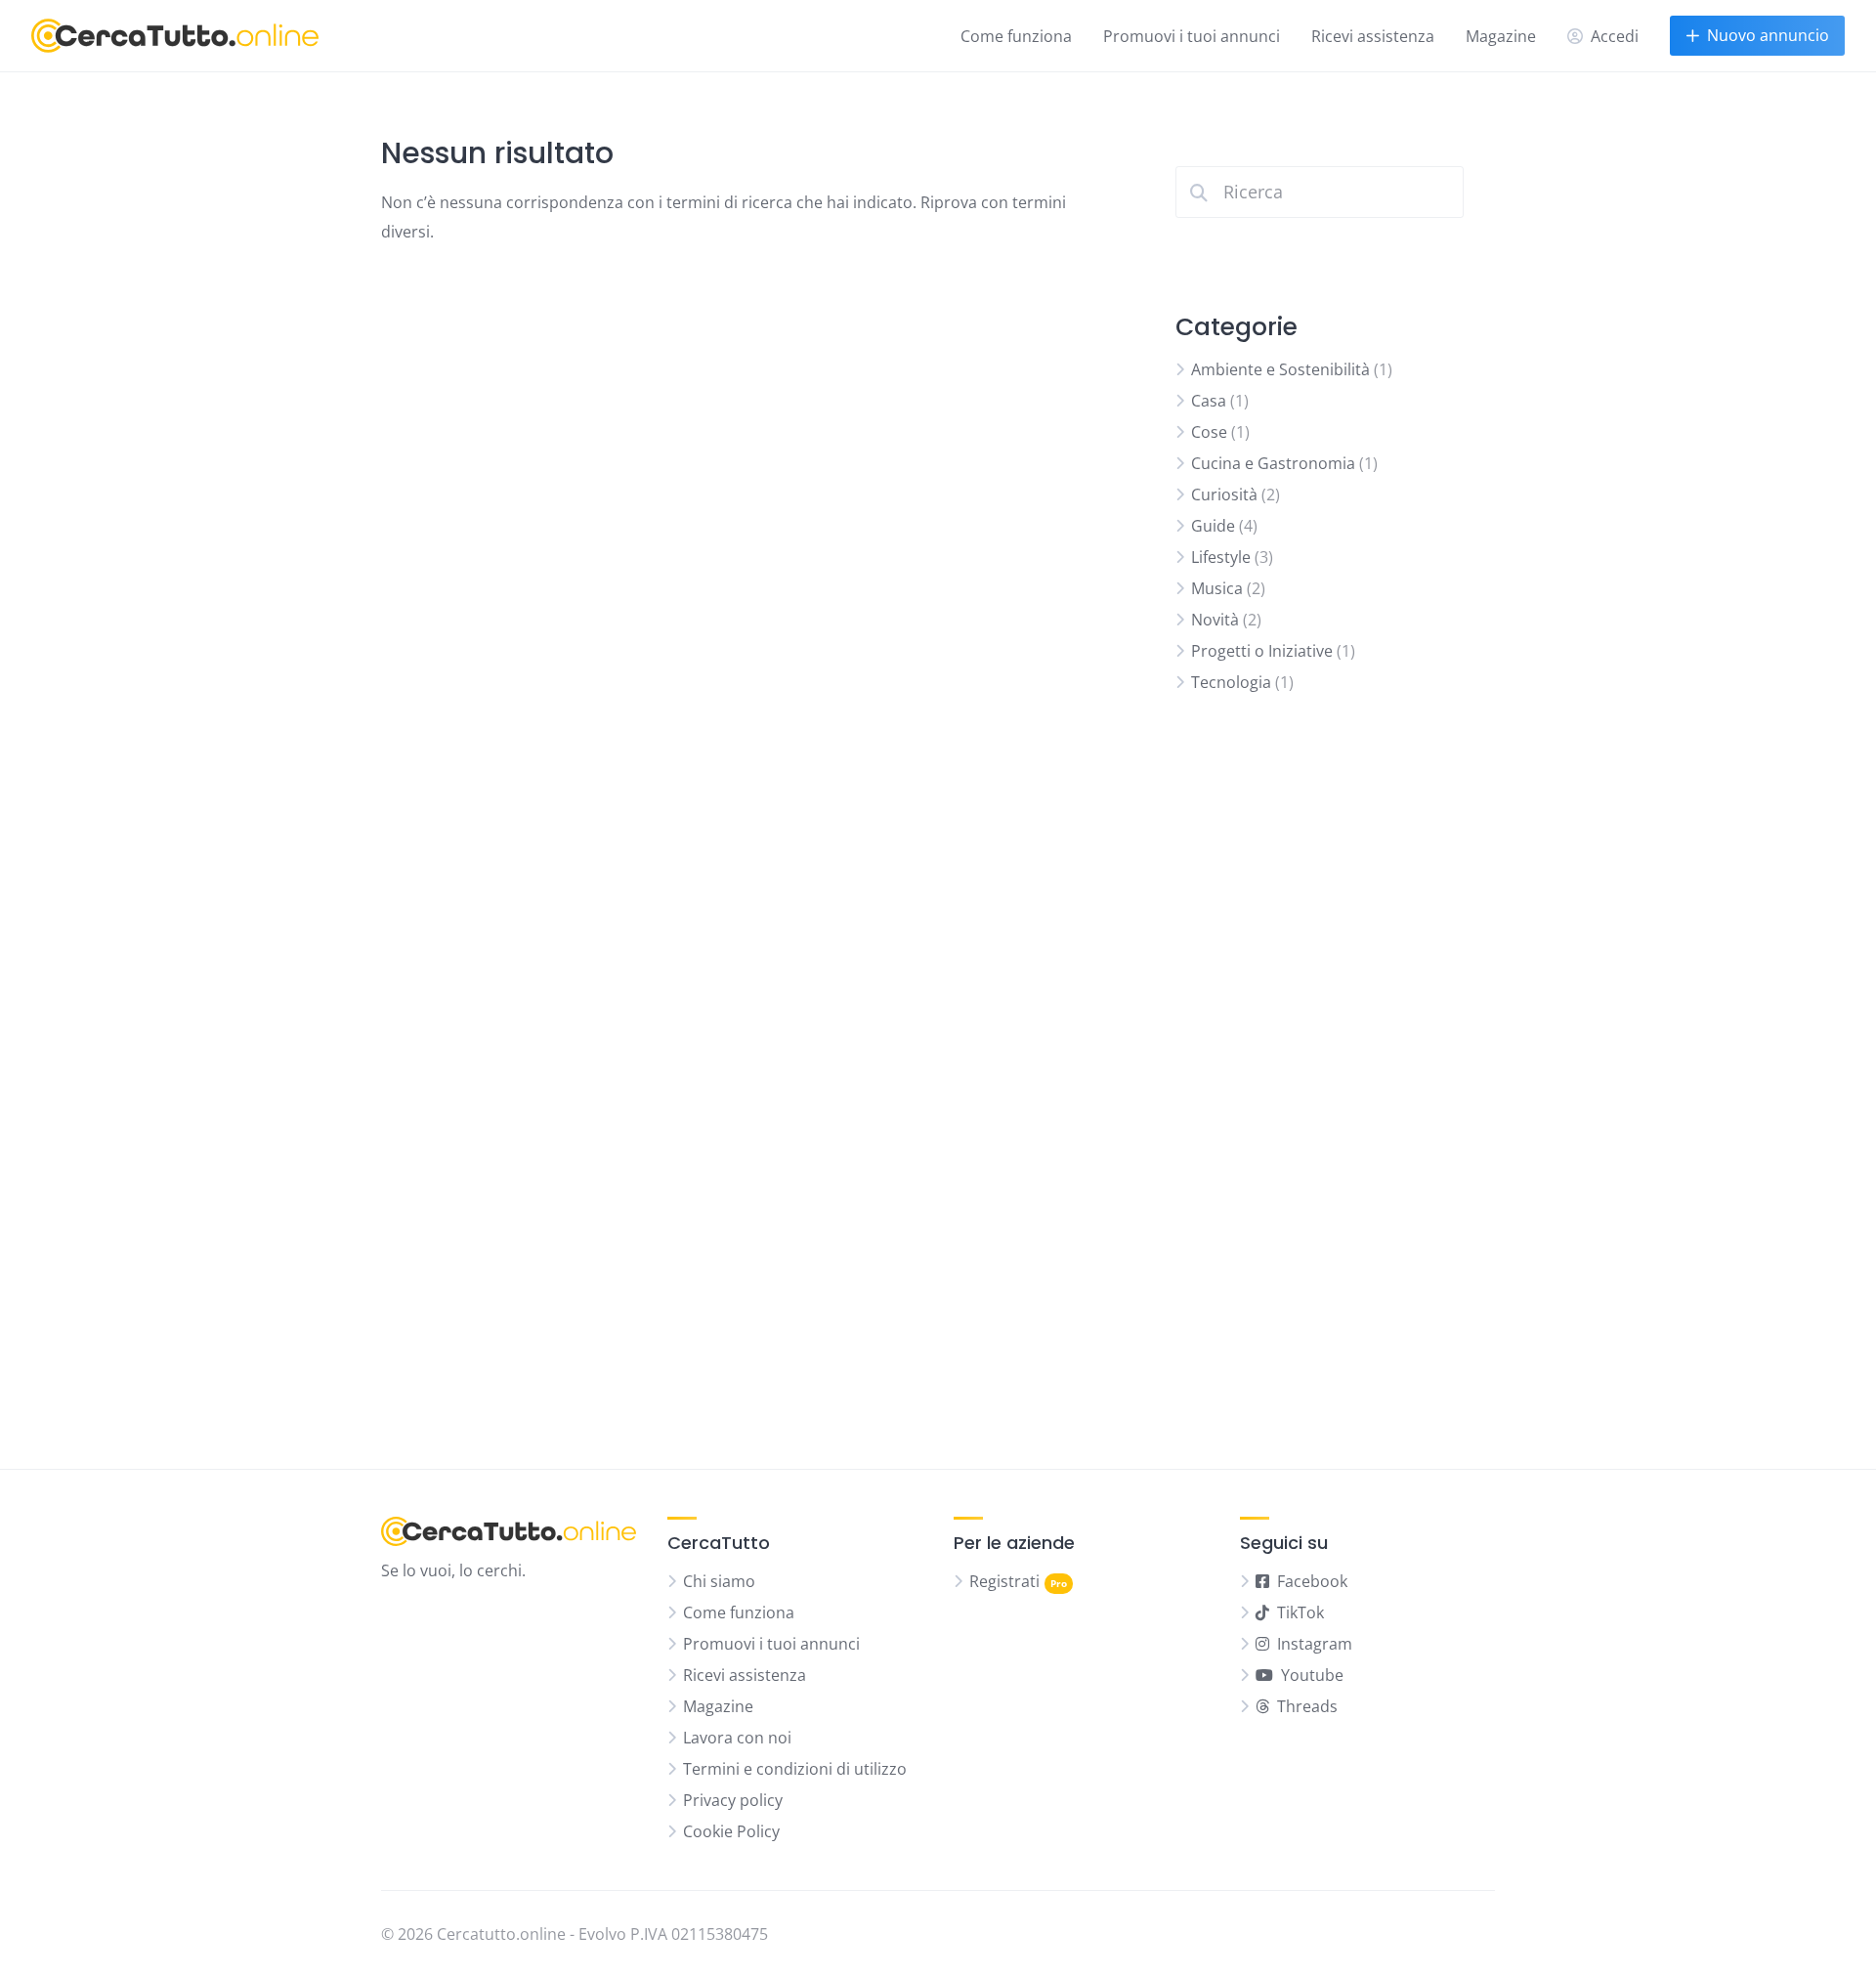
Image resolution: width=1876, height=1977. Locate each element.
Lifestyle (1221, 557)
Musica (1217, 588)
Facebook (1312, 1581)
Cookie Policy (731, 1831)
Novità (1215, 620)
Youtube (1312, 1675)
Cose (1209, 432)
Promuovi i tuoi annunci (1192, 36)
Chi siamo (719, 1581)
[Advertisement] (1320, 1081)
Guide (1213, 526)
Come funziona (1016, 36)
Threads (1307, 1706)
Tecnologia (1231, 682)
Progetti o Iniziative (1262, 651)
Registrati (1004, 1581)
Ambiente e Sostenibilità (1280, 369)
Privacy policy (733, 1800)
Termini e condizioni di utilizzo (795, 1769)
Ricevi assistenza (1373, 36)
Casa (1209, 401)
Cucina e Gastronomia (1273, 463)
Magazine (1501, 36)
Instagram (1315, 1644)
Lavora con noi (737, 1738)
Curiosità (1224, 494)
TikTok (1300, 1612)
